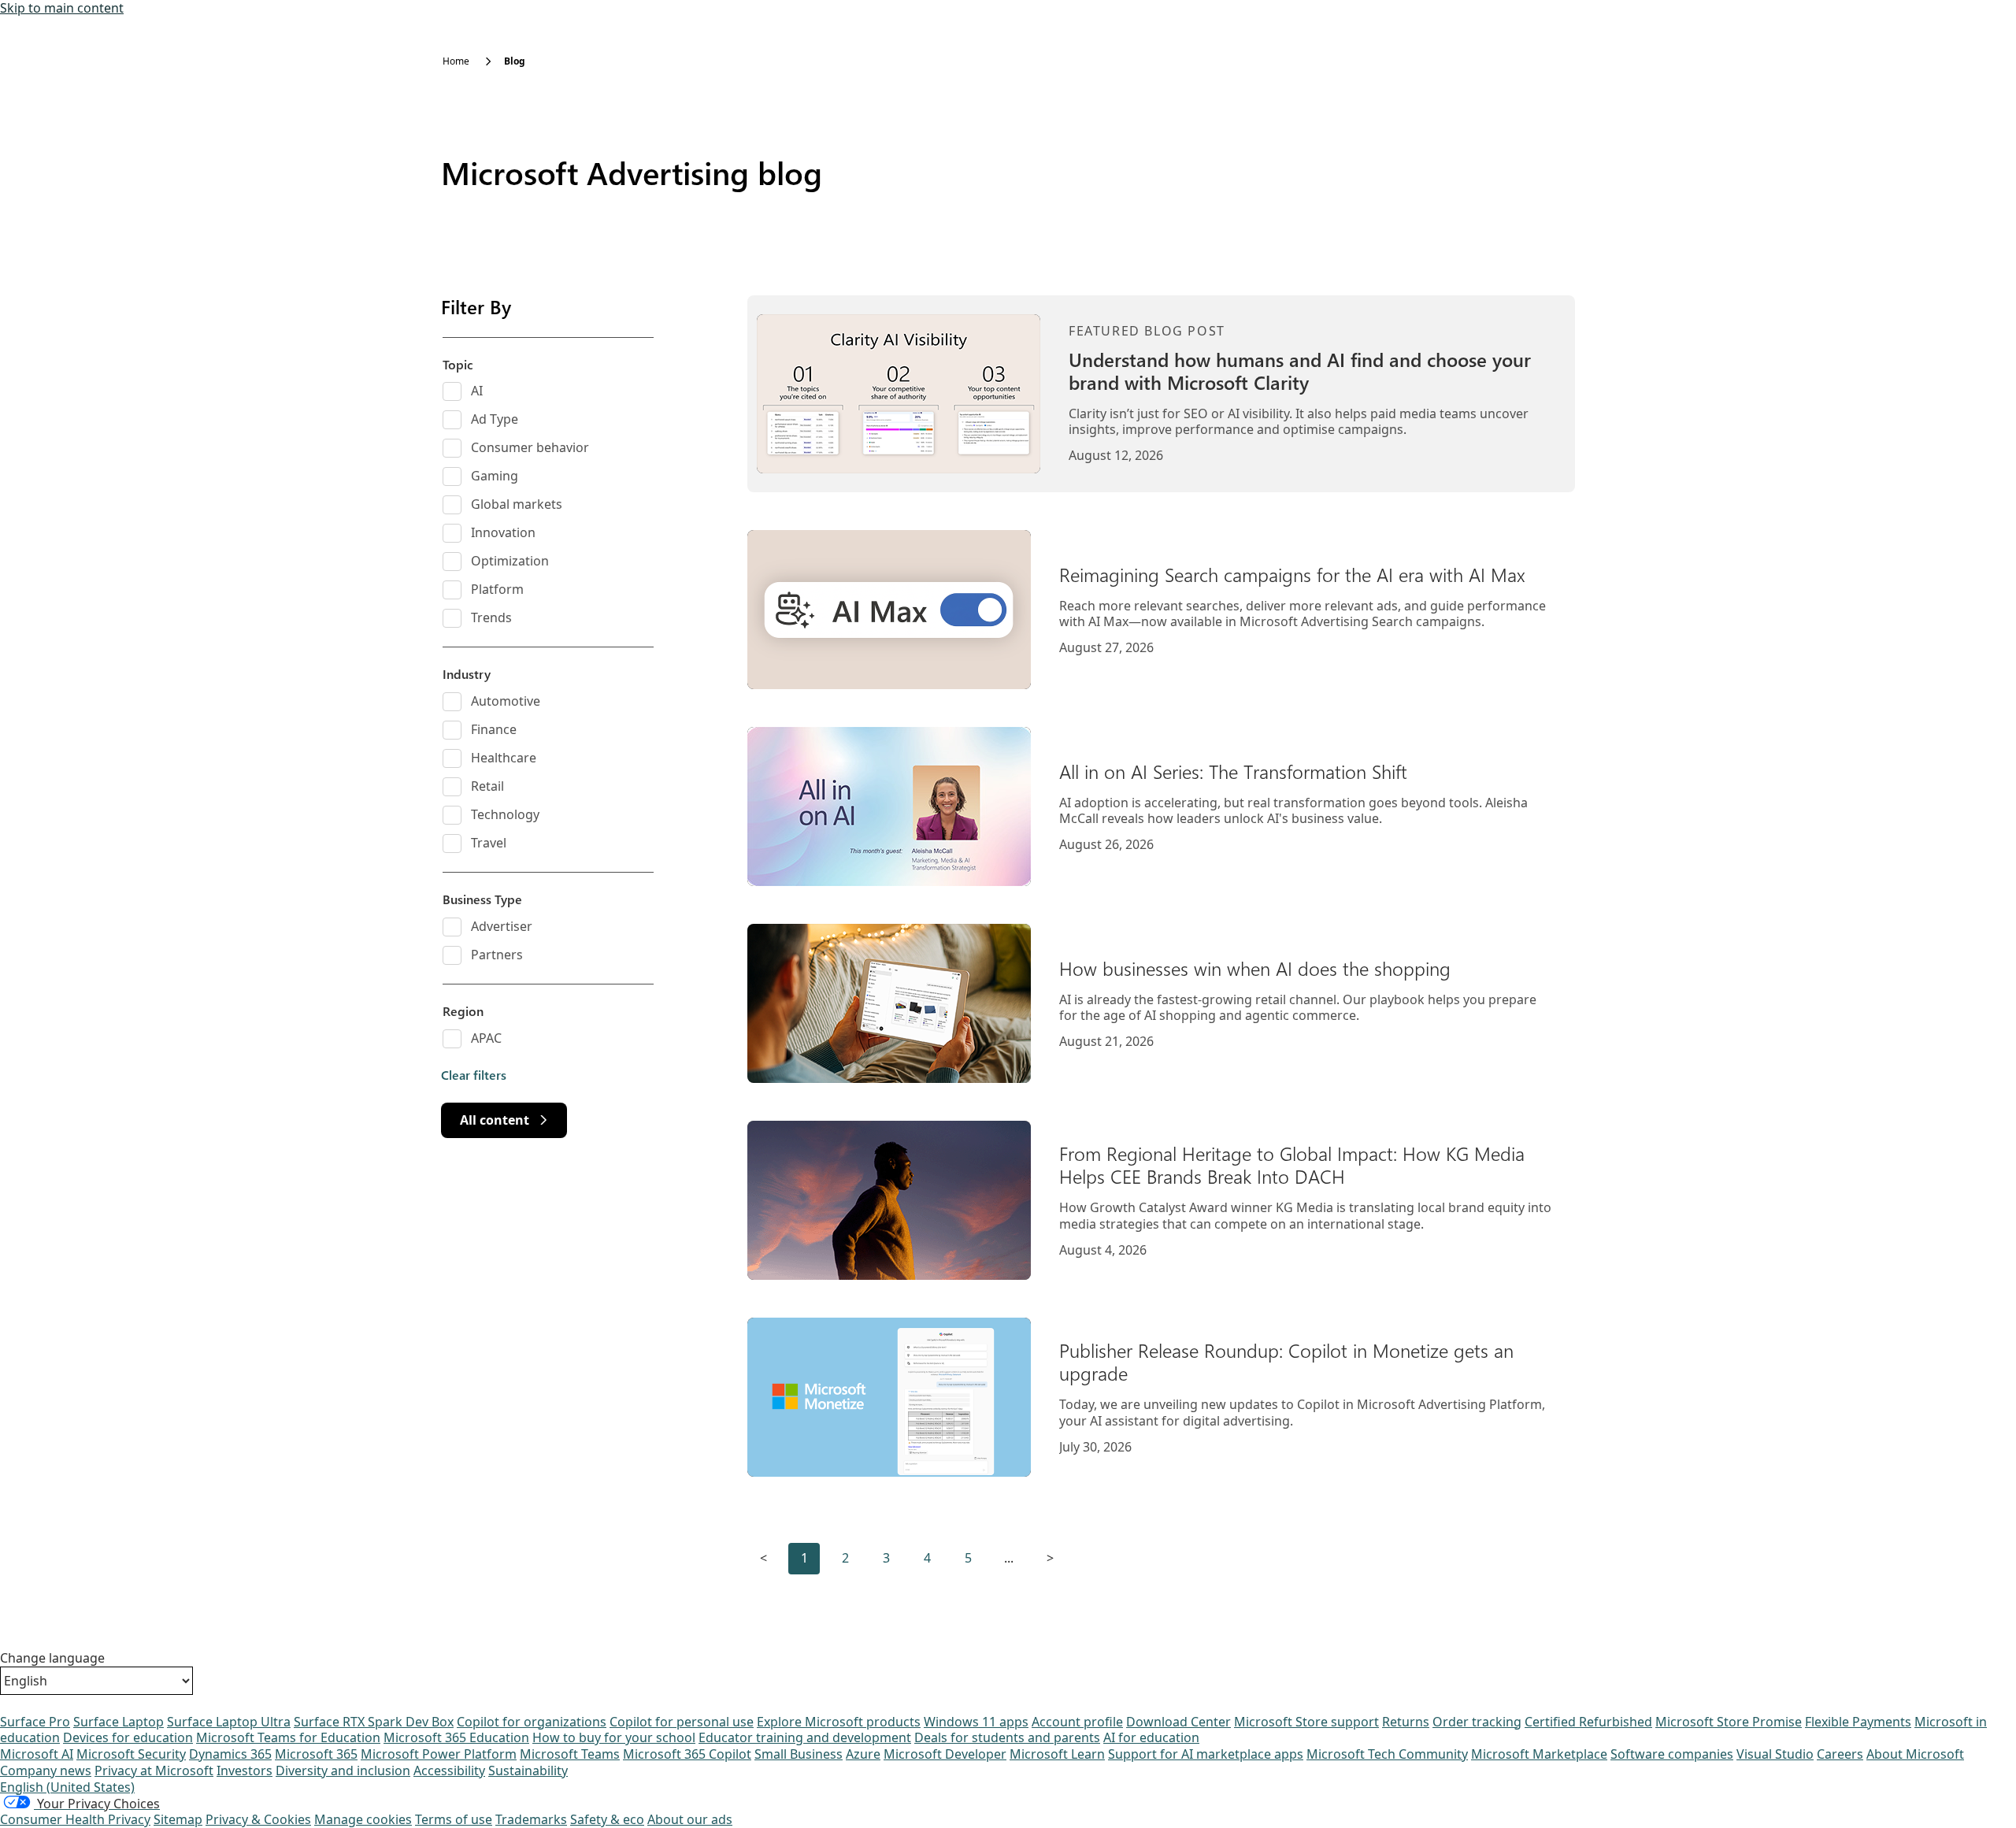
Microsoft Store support (1306, 1722)
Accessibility (449, 1771)
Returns (1406, 1722)
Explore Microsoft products (839, 1722)
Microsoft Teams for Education (288, 1737)
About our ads (690, 1819)
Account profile (1077, 1722)
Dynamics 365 (230, 1754)
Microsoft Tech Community (1387, 1754)
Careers (1840, 1754)
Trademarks (531, 1819)
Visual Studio (1775, 1754)
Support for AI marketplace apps (1206, 1754)
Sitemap (178, 1819)
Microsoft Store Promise (1729, 1722)
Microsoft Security (131, 1754)
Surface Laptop (119, 1722)
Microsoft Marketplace (1539, 1754)
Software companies (1672, 1754)
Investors (245, 1771)
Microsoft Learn (1057, 1754)
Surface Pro (35, 1722)
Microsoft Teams (570, 1754)
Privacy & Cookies (258, 1819)
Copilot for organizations (532, 1722)
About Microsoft (1915, 1754)
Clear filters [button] (474, 1075)
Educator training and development (805, 1737)
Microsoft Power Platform (439, 1754)
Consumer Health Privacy (75, 1819)
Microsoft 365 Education (456, 1737)
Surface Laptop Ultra (229, 1722)
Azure (863, 1754)
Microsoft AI (37, 1754)
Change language (52, 1658)
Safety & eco (607, 1819)
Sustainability (528, 1771)
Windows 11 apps (976, 1722)
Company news (46, 1771)
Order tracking (1477, 1722)
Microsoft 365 (316, 1754)
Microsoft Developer (945, 1754)
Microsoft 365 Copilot (687, 1754)
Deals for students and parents (1007, 1737)
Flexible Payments (1858, 1722)
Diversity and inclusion (343, 1771)
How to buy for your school (614, 1737)
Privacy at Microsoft (154, 1771)
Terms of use (454, 1819)
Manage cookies (363, 1819)
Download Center (1178, 1722)
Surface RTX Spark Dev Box (374, 1722)
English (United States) (67, 1787)
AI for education (1151, 1737)
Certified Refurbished (1588, 1722)
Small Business (799, 1754)
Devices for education (128, 1737)
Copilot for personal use (682, 1722)
